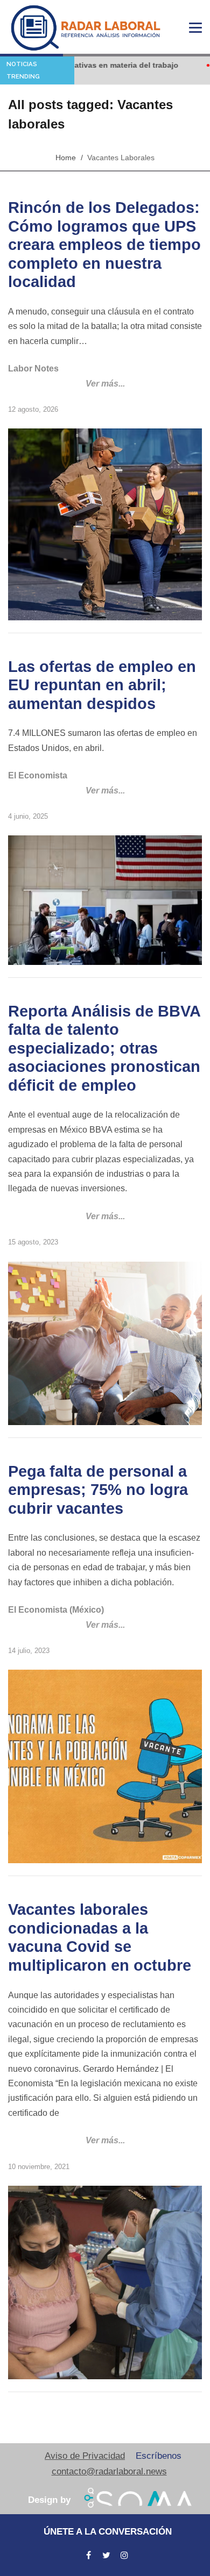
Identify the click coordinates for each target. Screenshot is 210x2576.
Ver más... (105, 384)
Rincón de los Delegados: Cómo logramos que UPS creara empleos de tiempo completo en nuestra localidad (104, 245)
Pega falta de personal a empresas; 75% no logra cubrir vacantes (98, 1490)
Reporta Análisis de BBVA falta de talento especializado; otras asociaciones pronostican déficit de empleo (104, 1048)
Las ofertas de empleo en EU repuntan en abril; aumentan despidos (102, 685)
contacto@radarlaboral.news (109, 2471)
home (66, 158)
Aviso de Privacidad (85, 2456)
